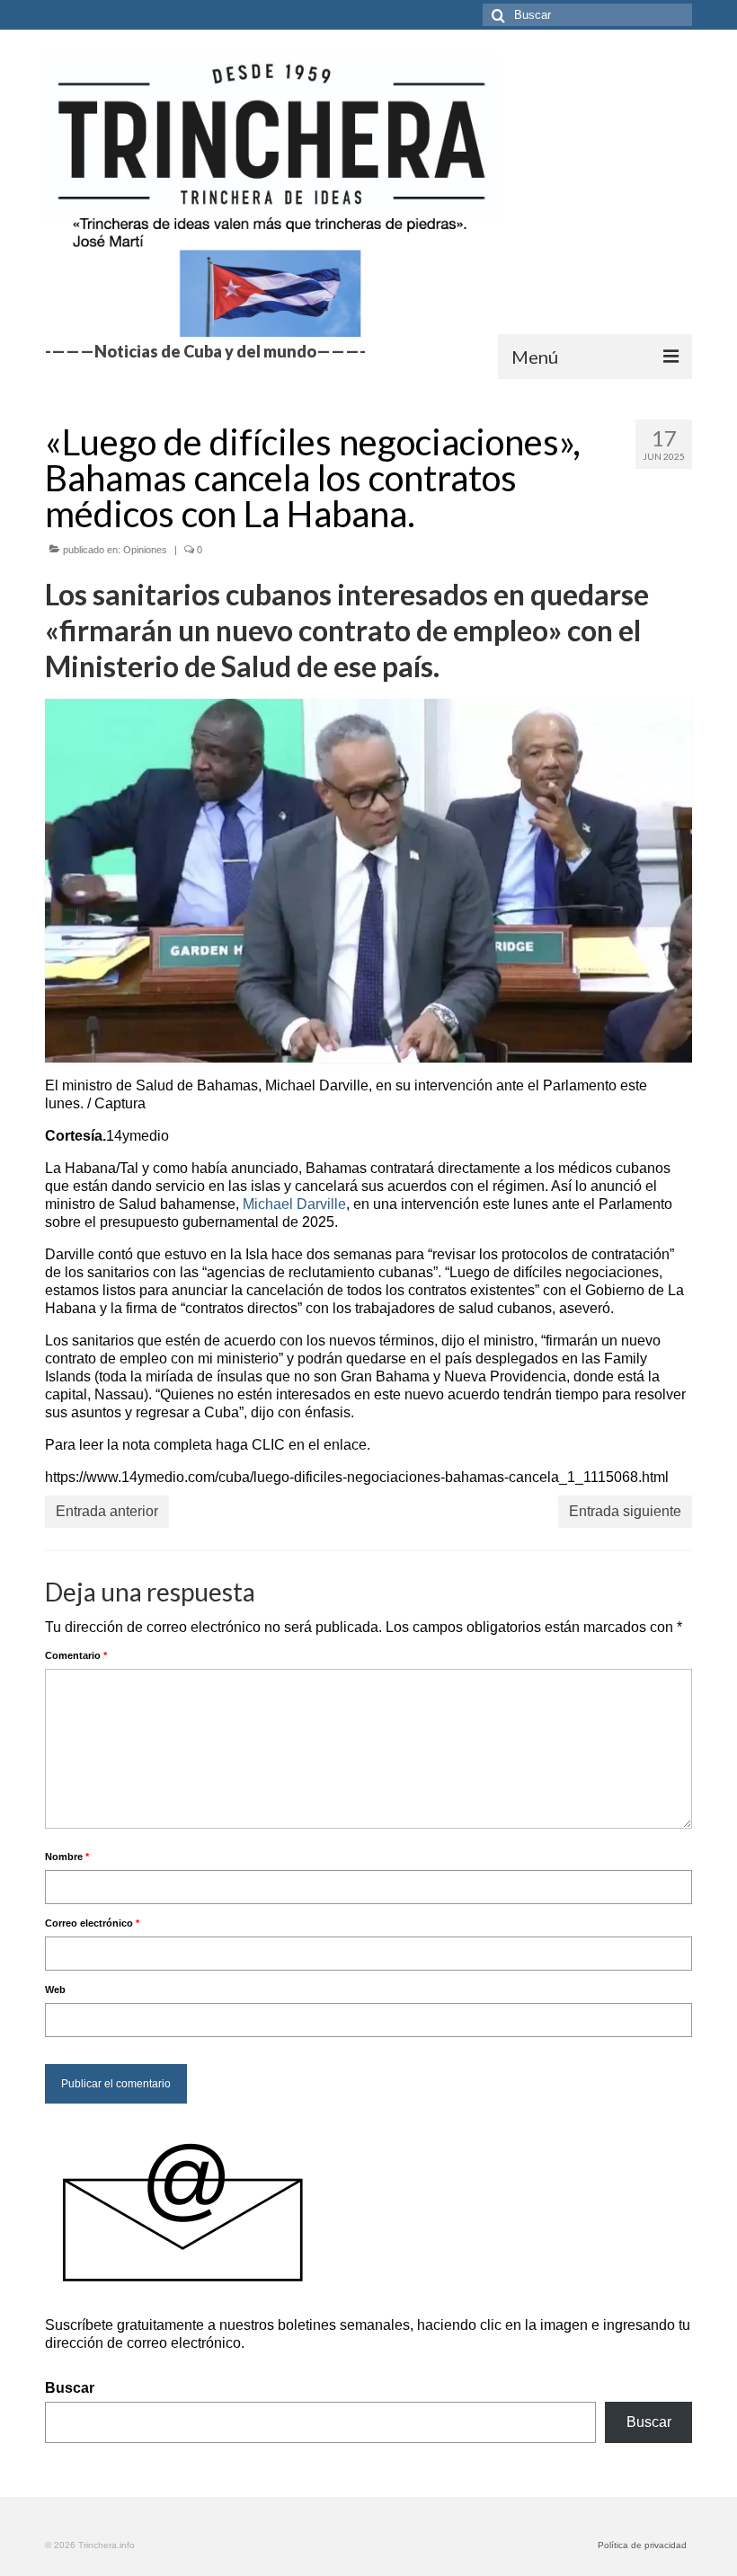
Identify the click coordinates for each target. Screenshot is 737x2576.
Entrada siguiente (625, 1511)
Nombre (67, 1857)
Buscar (70, 2388)
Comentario (76, 1655)
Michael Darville (294, 1204)
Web (55, 1989)
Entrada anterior (107, 1511)
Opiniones (145, 550)
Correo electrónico (92, 1923)
